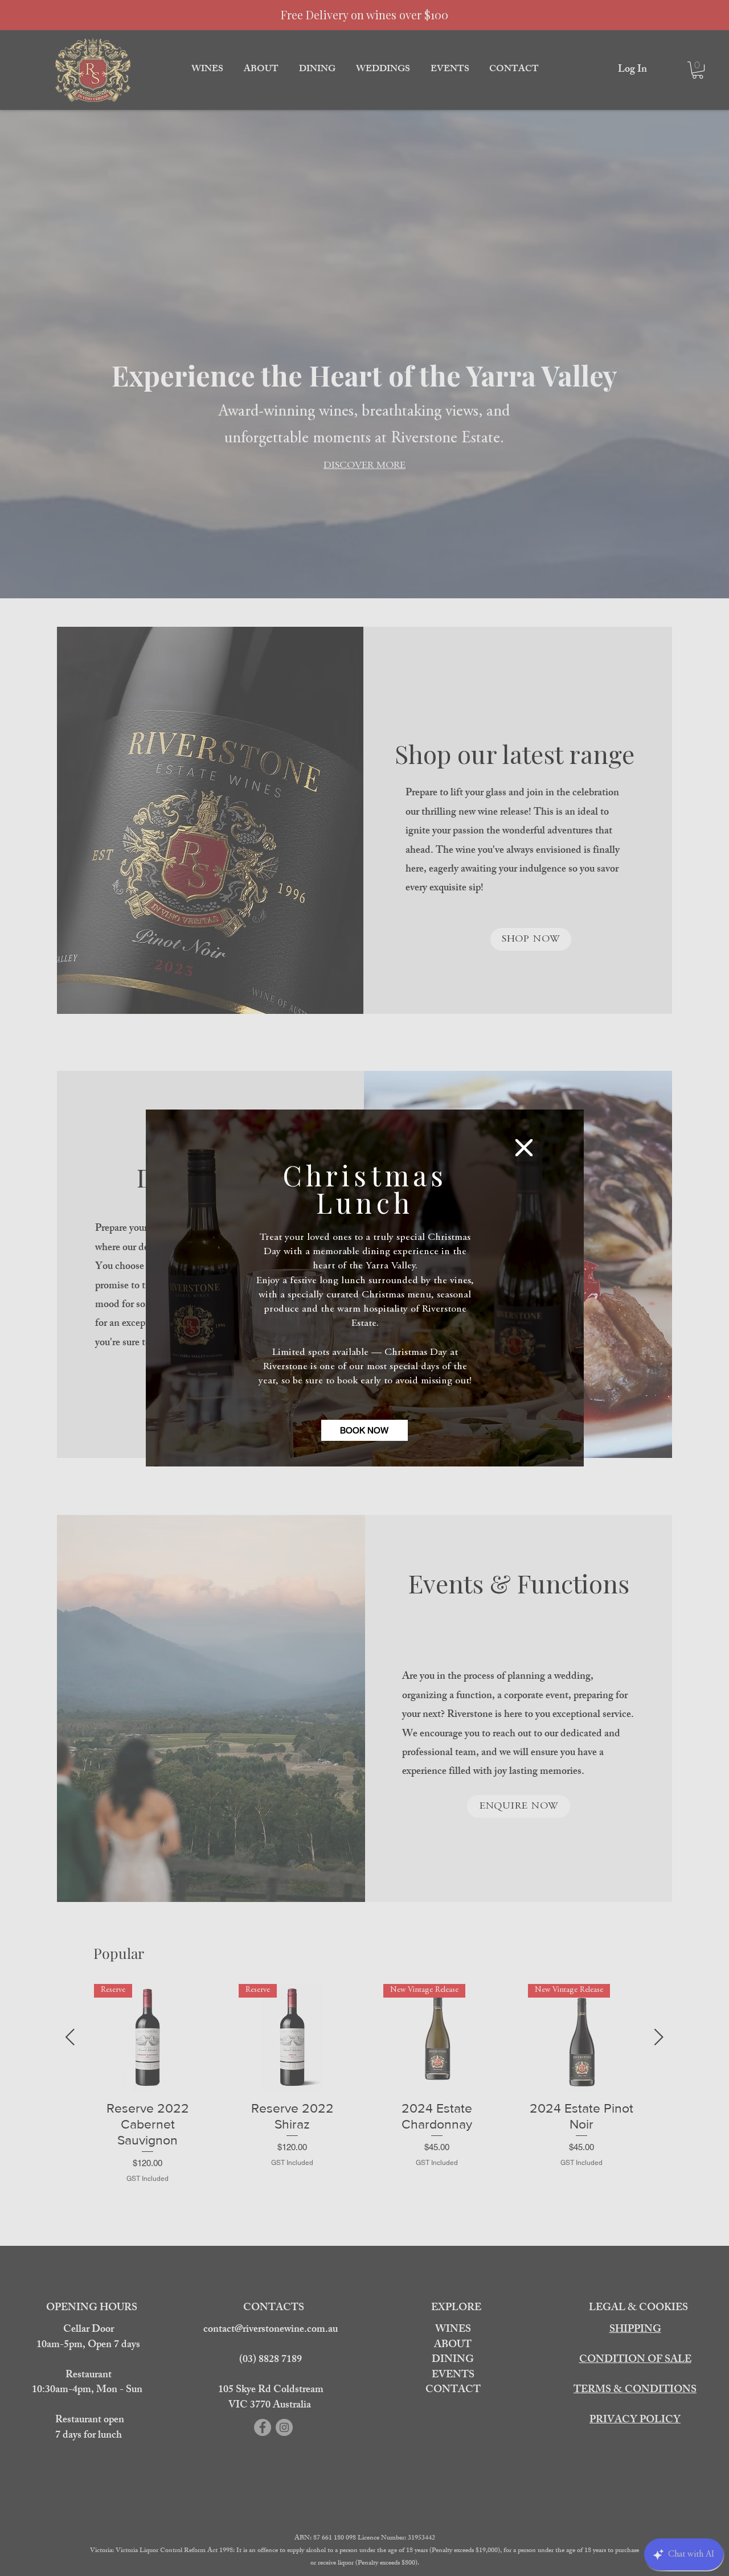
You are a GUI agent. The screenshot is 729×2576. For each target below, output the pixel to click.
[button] (524, 1148)
